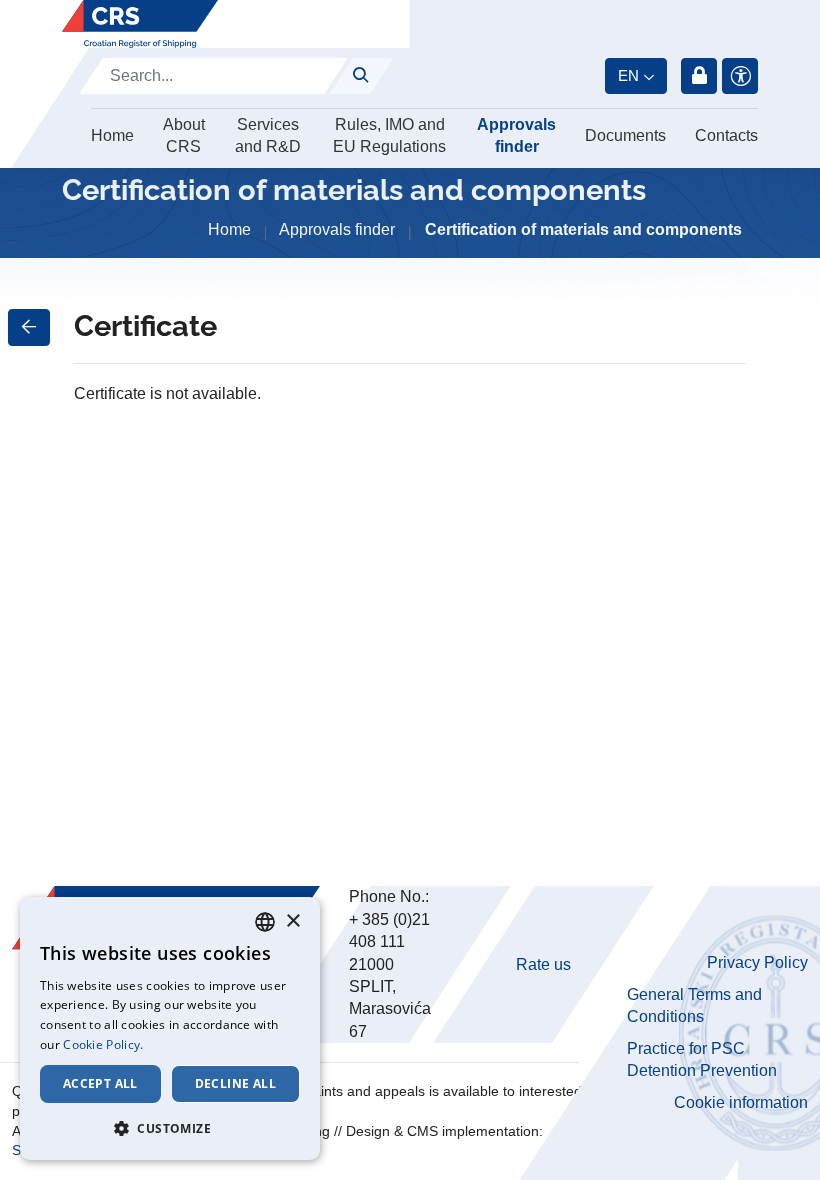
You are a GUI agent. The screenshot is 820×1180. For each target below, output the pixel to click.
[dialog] (170, 1028)
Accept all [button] (100, 1083)
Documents (625, 135)
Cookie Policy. (103, 1044)
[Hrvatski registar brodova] (140, 24)
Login (699, 76)
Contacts (726, 135)
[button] (170, 1128)
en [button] (628, 75)
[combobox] (265, 922)
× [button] (292, 921)
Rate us (543, 964)
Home (112, 135)
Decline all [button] (235, 1083)
